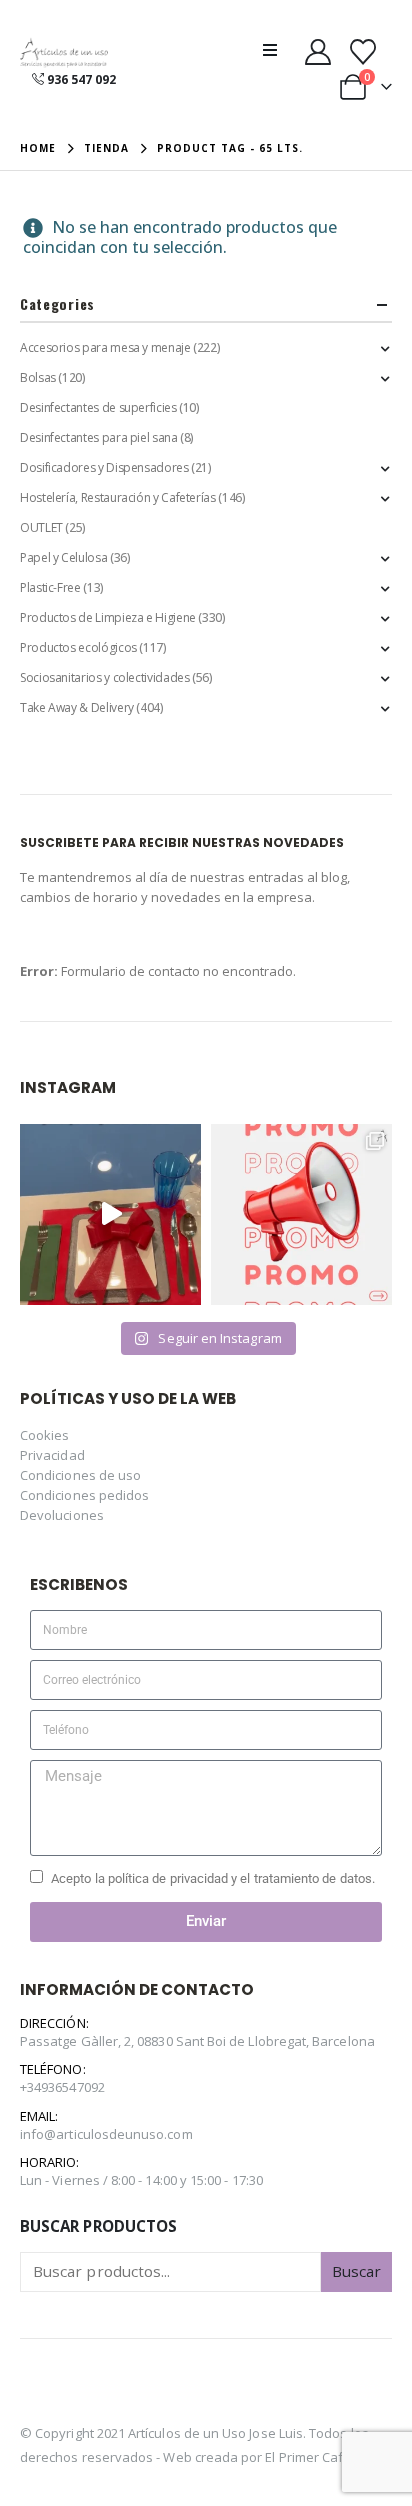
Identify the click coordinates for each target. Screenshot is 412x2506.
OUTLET (41, 527)
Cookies (44, 1435)
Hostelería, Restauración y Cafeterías (118, 497)
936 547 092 (81, 79)
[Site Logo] (64, 53)
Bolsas (38, 377)
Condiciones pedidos (84, 1495)
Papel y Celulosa (63, 557)
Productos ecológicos (78, 647)
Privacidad (52, 1455)
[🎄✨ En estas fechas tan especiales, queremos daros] (110, 1214)
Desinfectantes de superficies (98, 407)
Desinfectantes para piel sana (99, 437)
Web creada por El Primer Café (257, 2457)
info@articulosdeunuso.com (106, 2134)
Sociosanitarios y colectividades (104, 677)
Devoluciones (62, 1515)
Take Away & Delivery (77, 707)
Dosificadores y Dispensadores (104, 467)
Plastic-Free (50, 587)
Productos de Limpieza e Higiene (108, 617)
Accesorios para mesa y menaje (105, 347)
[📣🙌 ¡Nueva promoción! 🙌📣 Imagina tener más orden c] (301, 1214)
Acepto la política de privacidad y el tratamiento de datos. (213, 1878)
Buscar (356, 2271)
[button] (276, 50)
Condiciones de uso (80, 1475)
